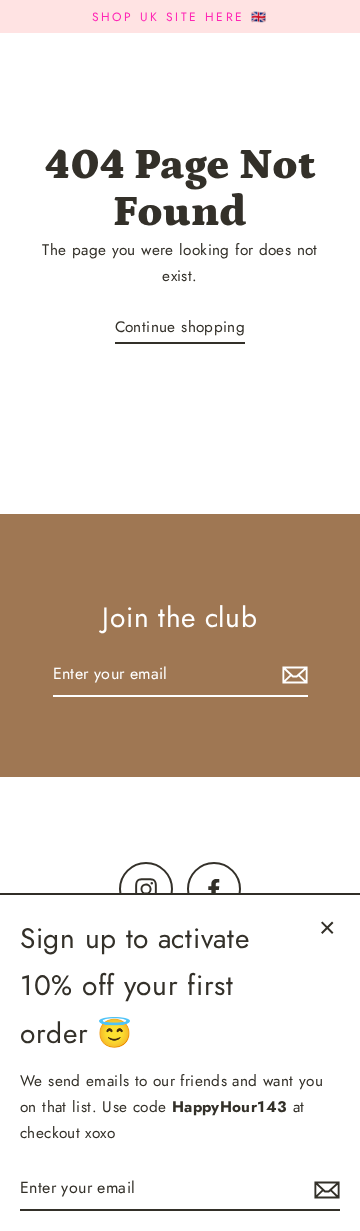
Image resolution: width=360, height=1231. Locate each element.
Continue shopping (180, 327)
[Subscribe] (292, 674)
